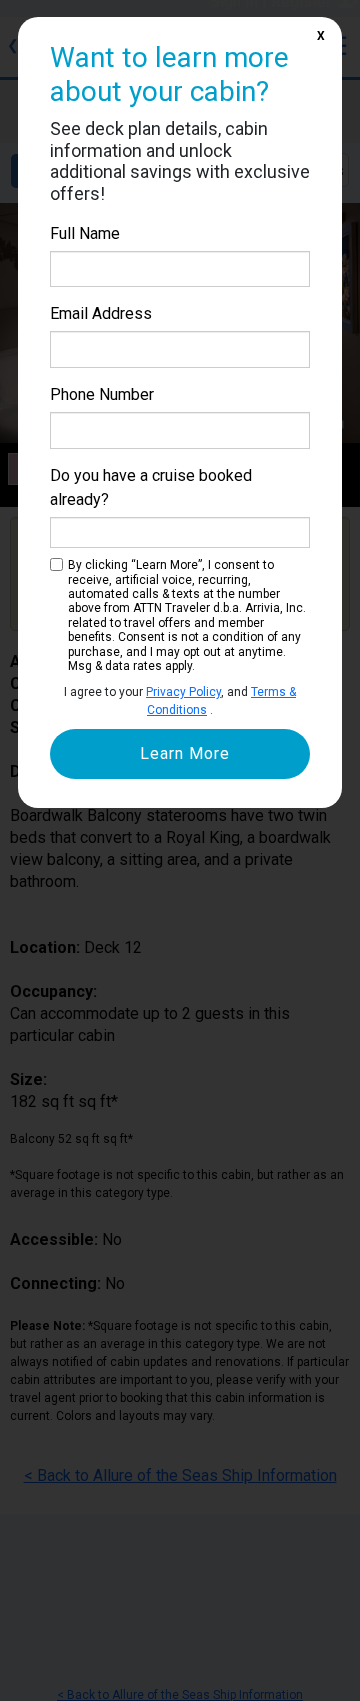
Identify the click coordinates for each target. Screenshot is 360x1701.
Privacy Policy (183, 692)
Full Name (85, 233)
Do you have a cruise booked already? (151, 487)
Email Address (101, 313)
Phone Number (102, 394)
